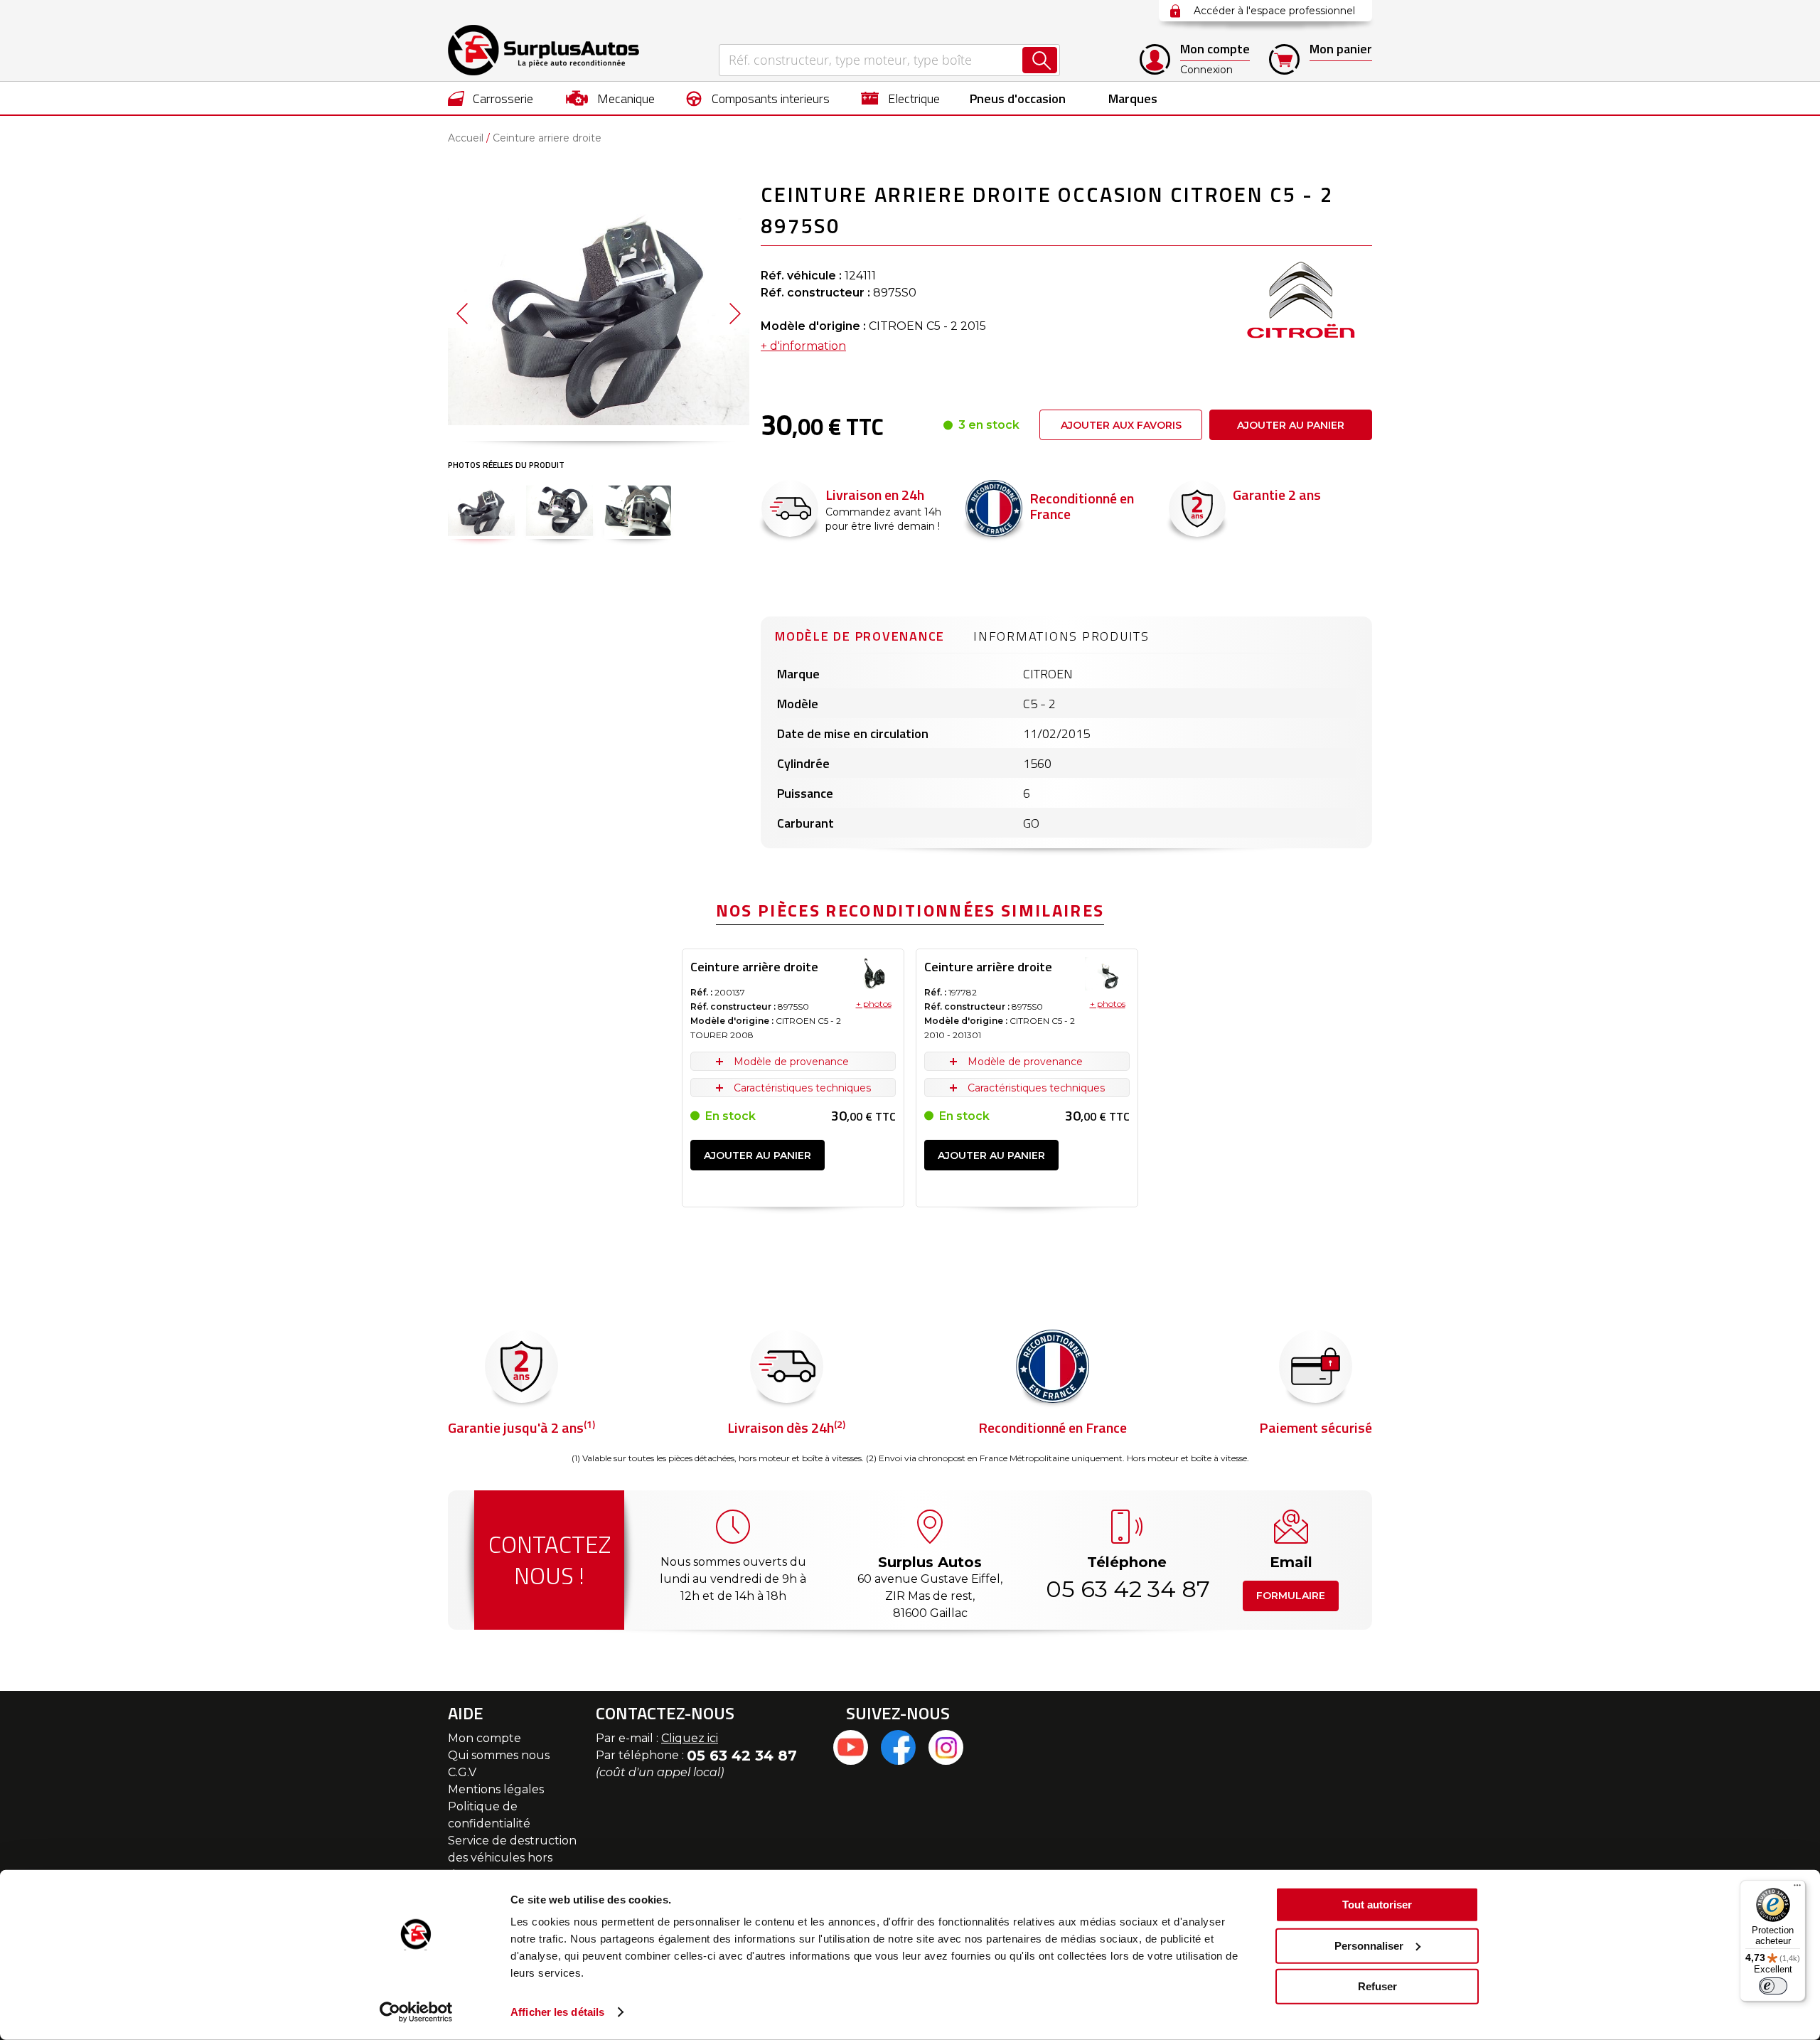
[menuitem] (491, 98)
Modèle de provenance (860, 636)
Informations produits (1061, 636)
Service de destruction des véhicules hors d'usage (512, 1858)
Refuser (1377, 1986)
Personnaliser (1369, 1945)
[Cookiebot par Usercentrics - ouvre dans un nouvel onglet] (416, 2012)
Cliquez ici (690, 1738)
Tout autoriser (1377, 1905)
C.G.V (462, 1772)
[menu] (910, 98)
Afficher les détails (557, 2012)
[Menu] (1797, 1889)
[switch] (1773, 1986)
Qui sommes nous (499, 1755)
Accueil (466, 138)
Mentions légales (496, 1789)
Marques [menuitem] (1133, 98)
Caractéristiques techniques (802, 1088)
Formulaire (1291, 1596)
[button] (462, 313)
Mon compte (485, 1738)
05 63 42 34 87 (1127, 1589)
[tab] (860, 634)
